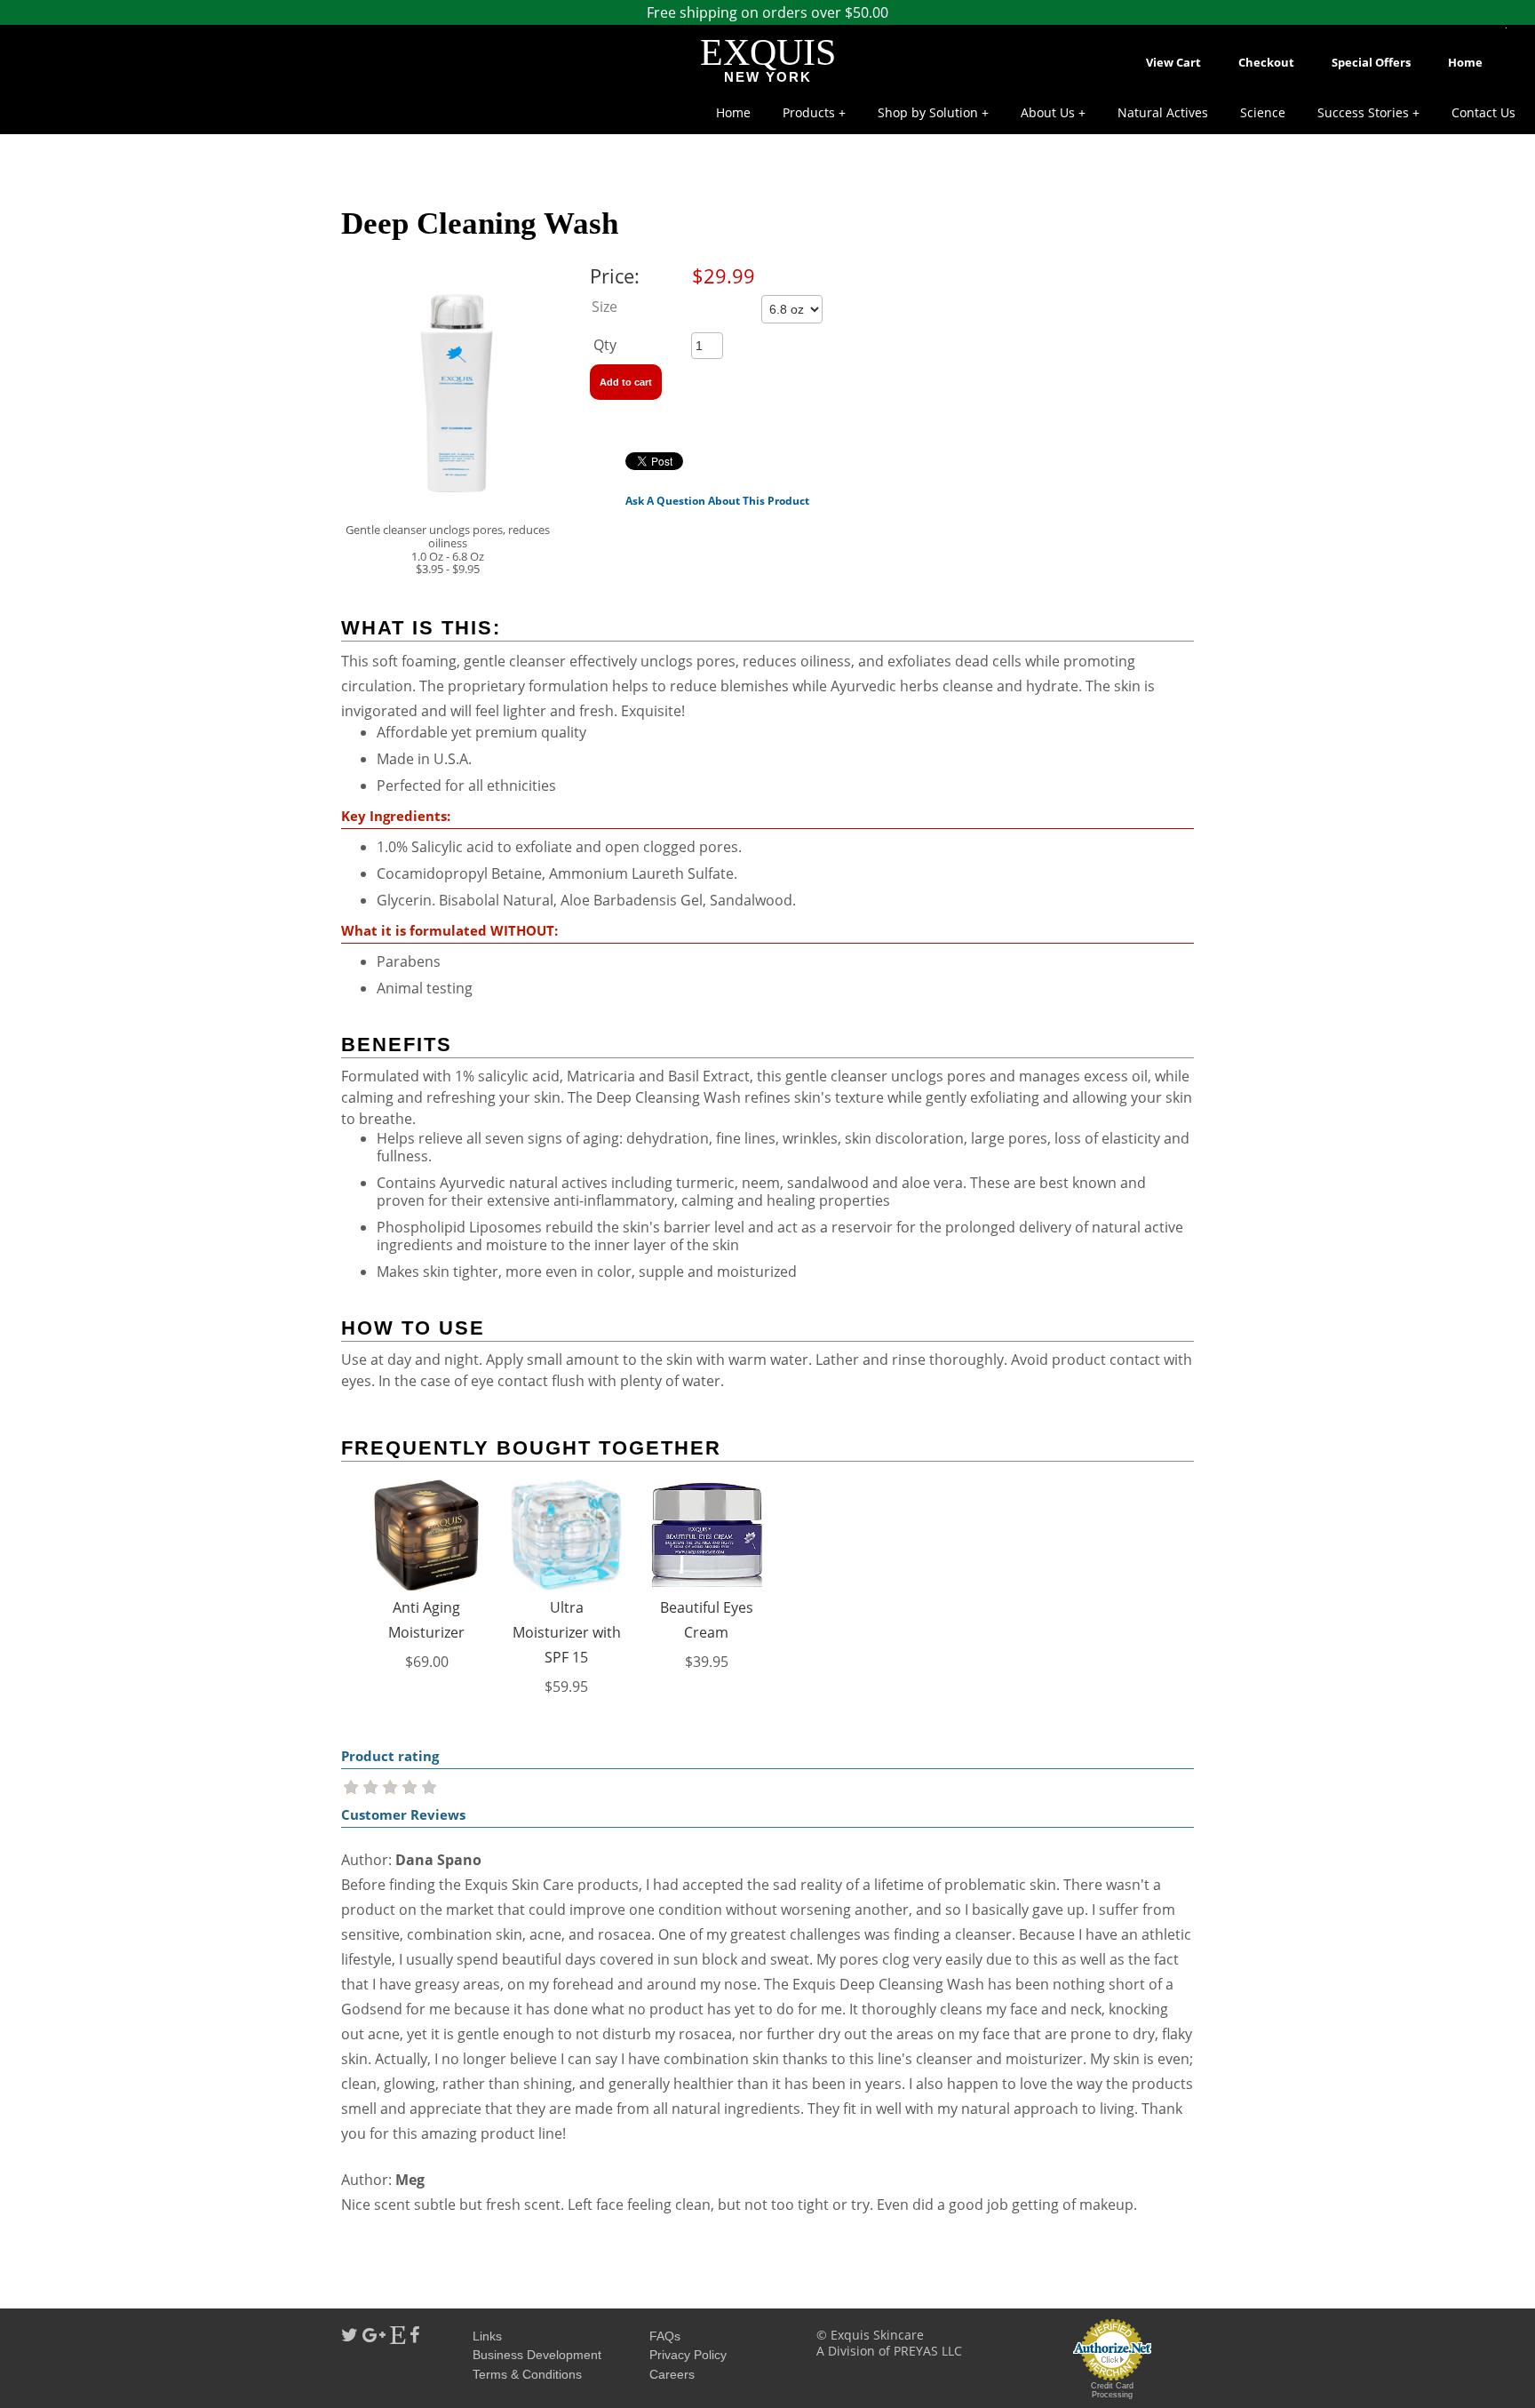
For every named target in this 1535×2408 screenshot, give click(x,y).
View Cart (1173, 62)
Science (1263, 112)
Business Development (537, 2355)
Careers (672, 2374)
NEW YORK (768, 77)
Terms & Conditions (527, 2374)
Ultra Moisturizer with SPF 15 (567, 1632)
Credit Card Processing (1112, 2390)
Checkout (1266, 62)
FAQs (665, 2336)
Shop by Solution (928, 112)
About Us (1048, 112)
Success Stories (1363, 112)
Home (1465, 62)
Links (487, 2336)
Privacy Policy (688, 2355)
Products (809, 112)
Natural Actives (1163, 112)
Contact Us (1483, 112)
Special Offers (1371, 62)
